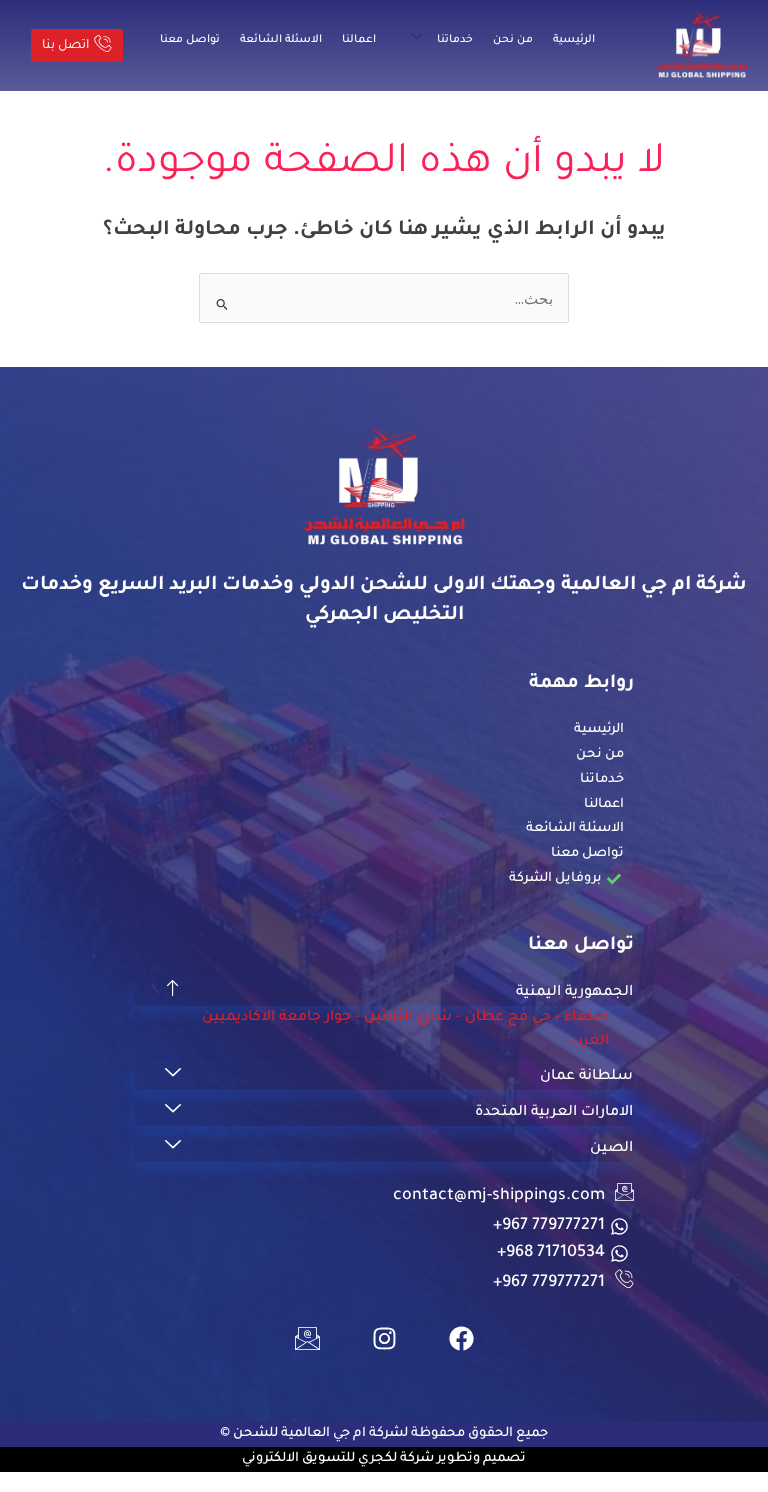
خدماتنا (455, 40)
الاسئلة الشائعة (281, 40)
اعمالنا (359, 40)
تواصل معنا (190, 40)
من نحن (513, 40)
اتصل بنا (65, 46)
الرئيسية (574, 40)
